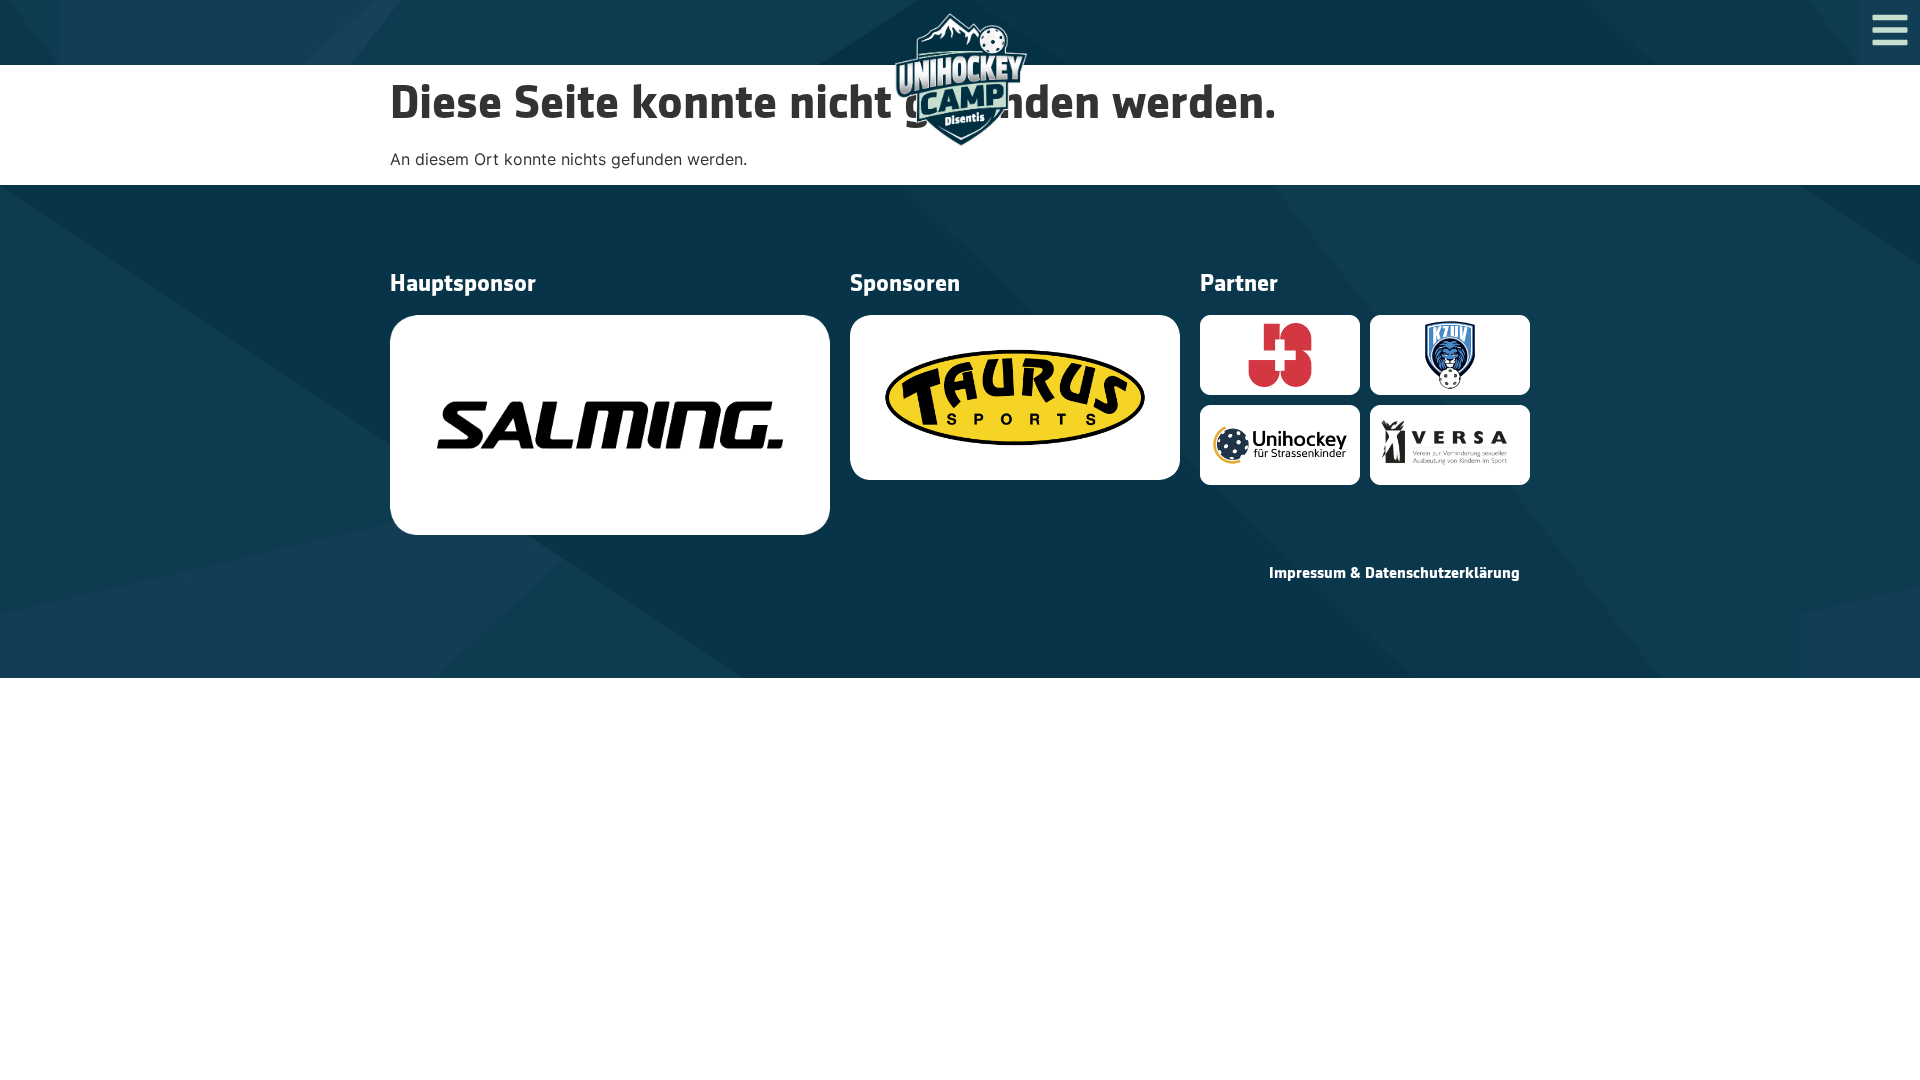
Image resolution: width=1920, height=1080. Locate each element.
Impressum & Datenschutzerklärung (1394, 572)
